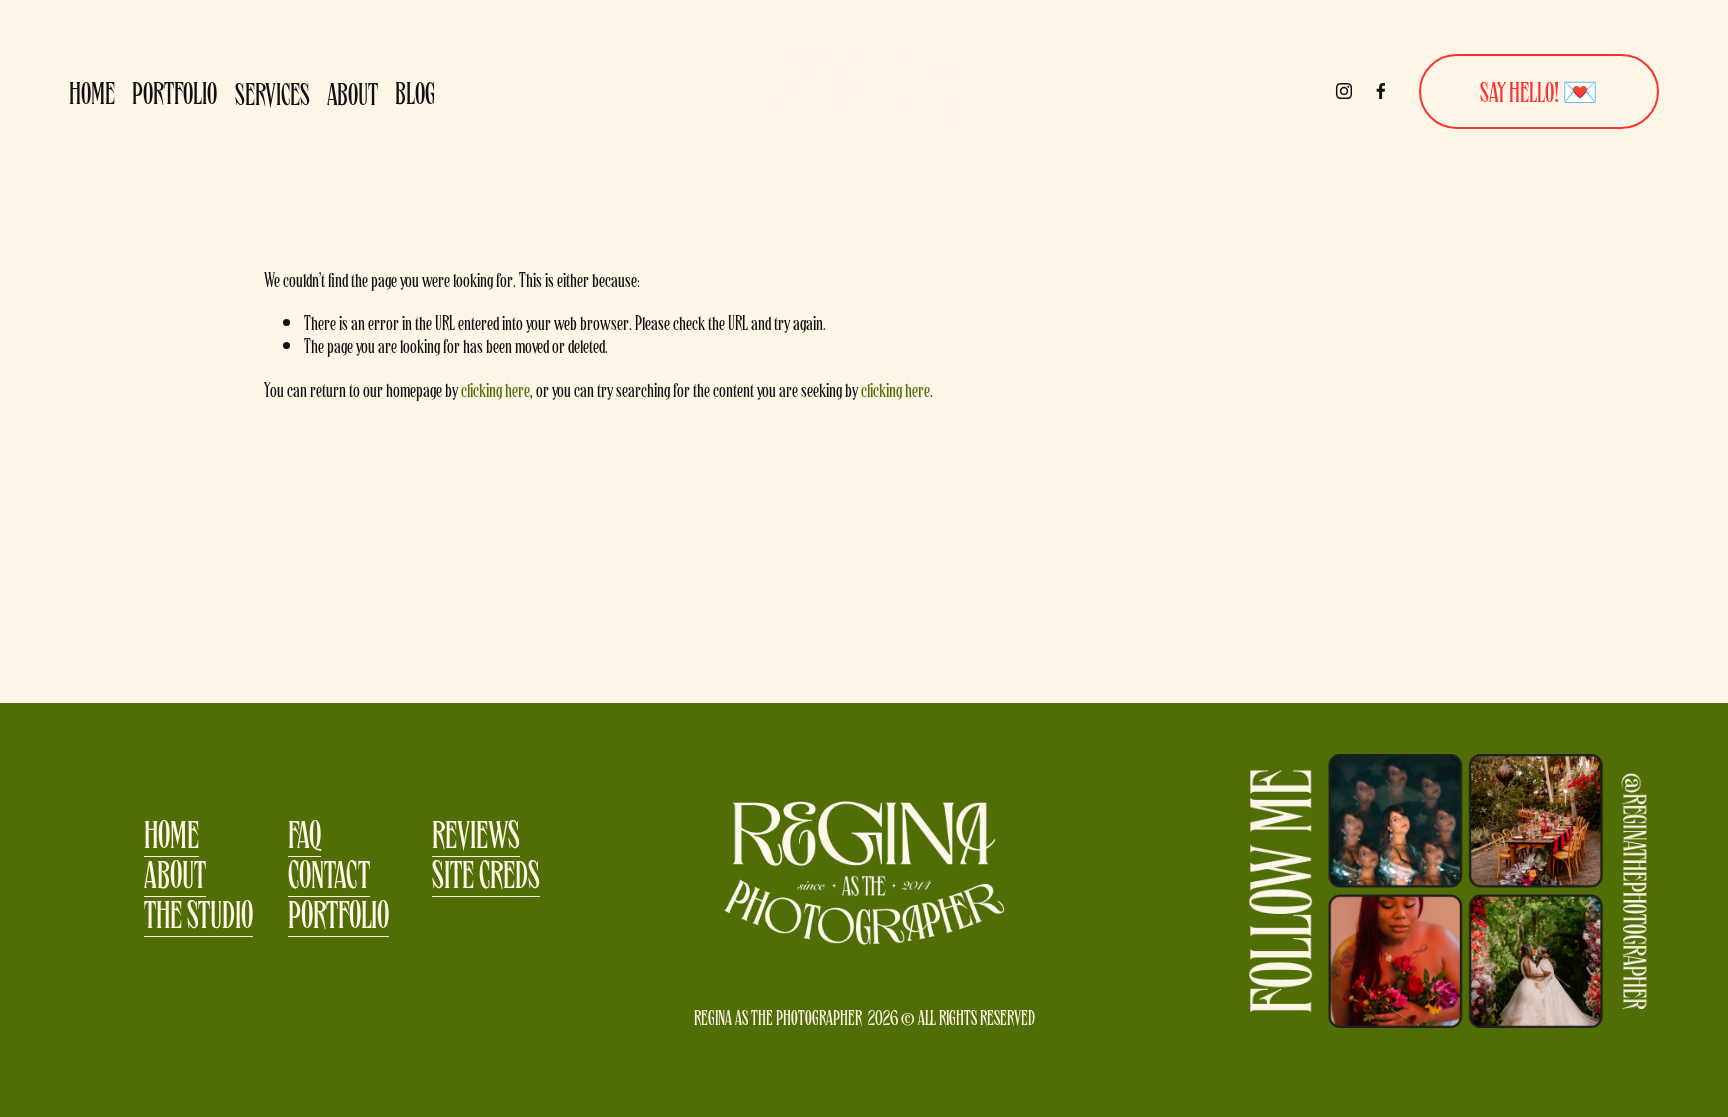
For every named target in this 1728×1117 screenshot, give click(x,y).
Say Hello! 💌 (1539, 90)
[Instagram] (1344, 91)
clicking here (495, 388)
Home (92, 91)
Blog (415, 91)
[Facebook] (1381, 91)
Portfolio (174, 91)
